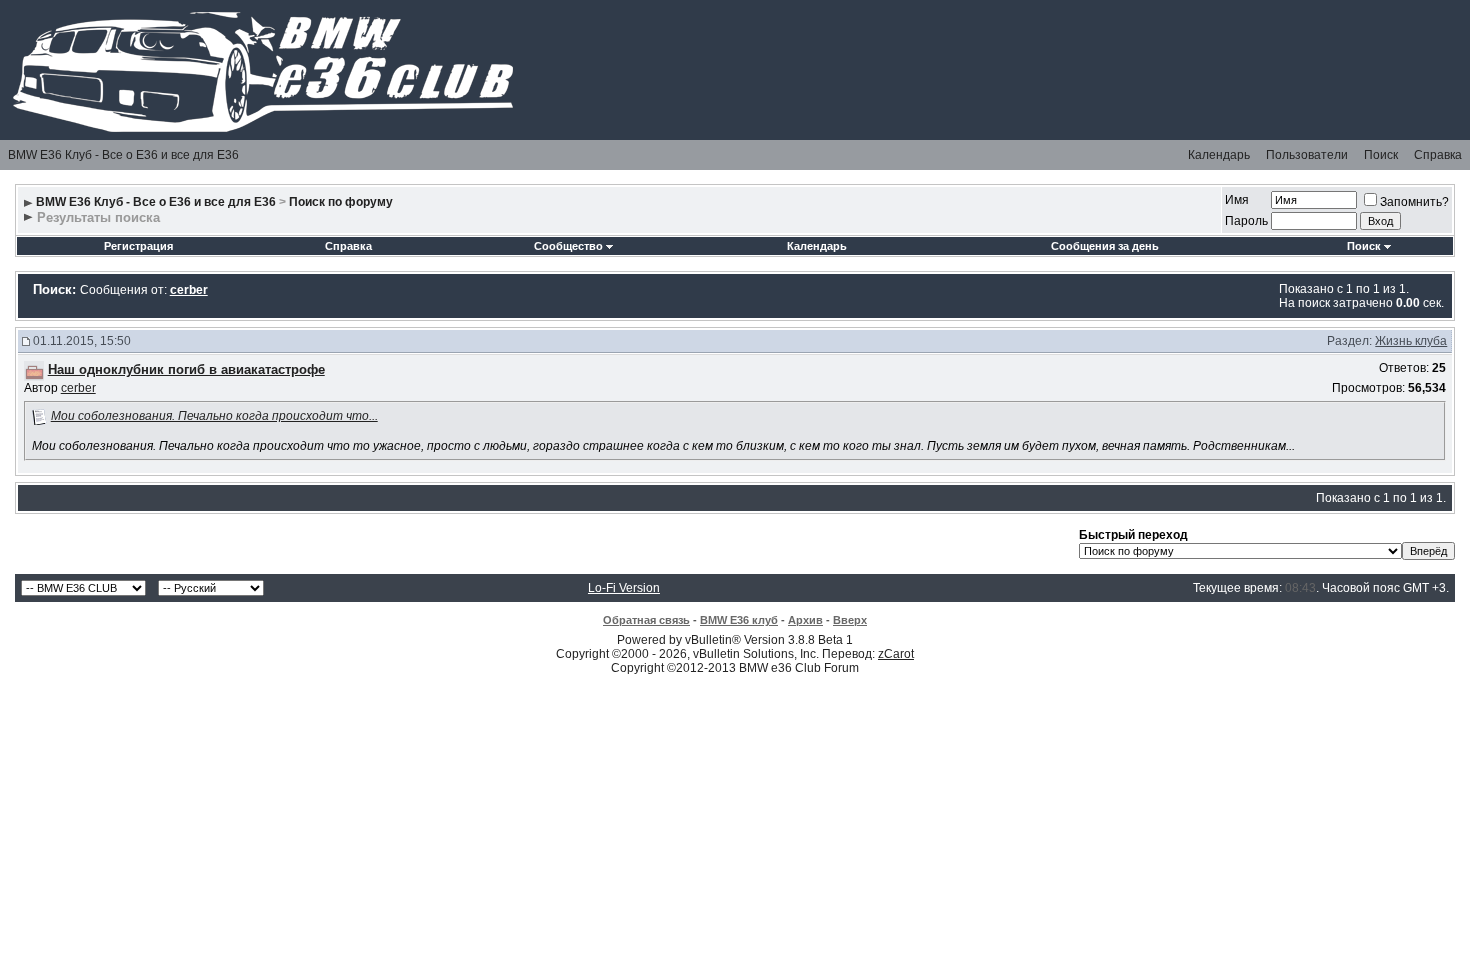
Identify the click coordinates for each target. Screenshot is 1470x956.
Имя (1237, 200)
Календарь (1219, 155)
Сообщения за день (1105, 246)
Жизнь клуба (1411, 341)
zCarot (896, 654)
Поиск (1381, 155)
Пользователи (1307, 155)
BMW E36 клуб (739, 620)
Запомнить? (1414, 202)
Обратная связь (646, 620)
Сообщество (568, 246)
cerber (78, 388)
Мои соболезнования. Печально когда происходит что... (214, 416)
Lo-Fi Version (624, 588)
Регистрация (138, 246)
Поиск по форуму (341, 202)
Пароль (1246, 221)
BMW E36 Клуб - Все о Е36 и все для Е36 (123, 155)
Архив (805, 620)
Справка (1438, 155)
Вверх (850, 620)
